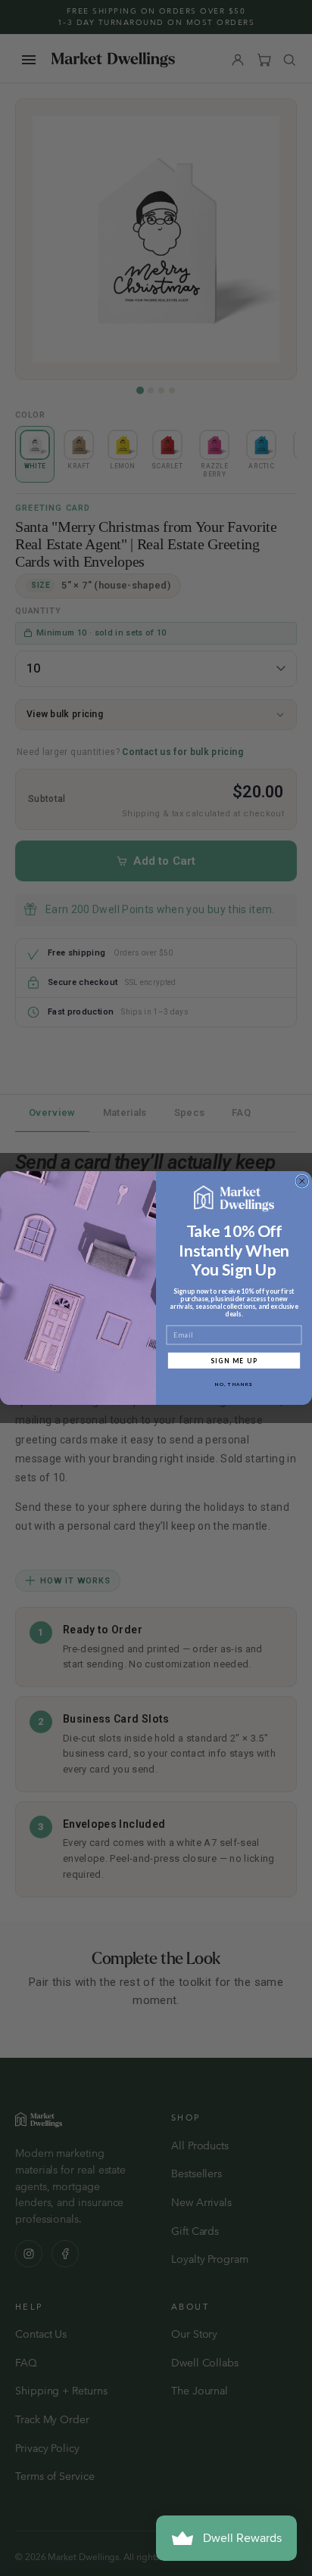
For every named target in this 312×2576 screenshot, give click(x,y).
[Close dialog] (302, 1181)
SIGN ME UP (234, 1360)
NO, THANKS (234, 1384)
